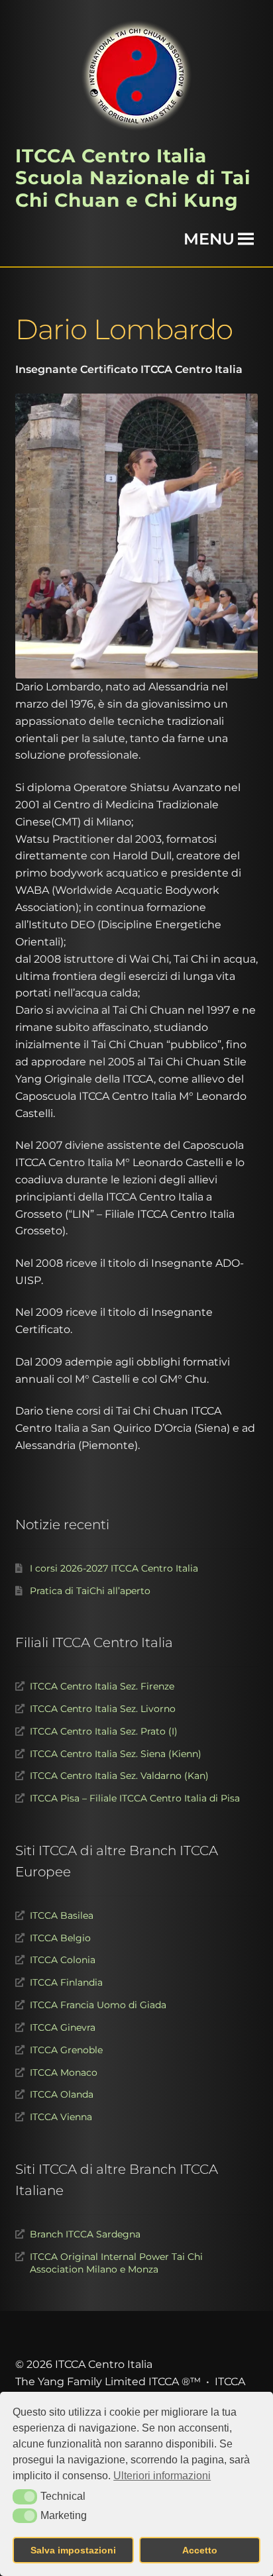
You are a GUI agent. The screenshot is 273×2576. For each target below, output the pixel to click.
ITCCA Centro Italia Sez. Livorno (103, 1709)
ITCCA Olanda (62, 2094)
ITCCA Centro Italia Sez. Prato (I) (104, 1731)
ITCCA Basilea (62, 1915)
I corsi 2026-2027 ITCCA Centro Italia (114, 1568)
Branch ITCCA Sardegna (85, 2234)
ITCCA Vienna (61, 2117)
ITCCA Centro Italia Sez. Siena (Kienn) (116, 1754)
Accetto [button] (200, 2550)
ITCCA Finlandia (66, 1982)
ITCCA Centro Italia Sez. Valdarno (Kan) (119, 1776)
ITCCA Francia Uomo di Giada (98, 2005)
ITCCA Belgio (60, 1938)
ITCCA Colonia (63, 1960)
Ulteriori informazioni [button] (162, 2476)
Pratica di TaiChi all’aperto (90, 1591)
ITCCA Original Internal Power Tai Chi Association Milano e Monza (116, 2263)
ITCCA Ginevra (63, 2027)
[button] (25, 2496)
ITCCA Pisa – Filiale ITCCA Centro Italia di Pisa (135, 1798)
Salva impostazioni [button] (73, 2550)
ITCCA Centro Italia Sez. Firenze (102, 1686)
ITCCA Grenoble (66, 2050)
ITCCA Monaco (64, 2072)
